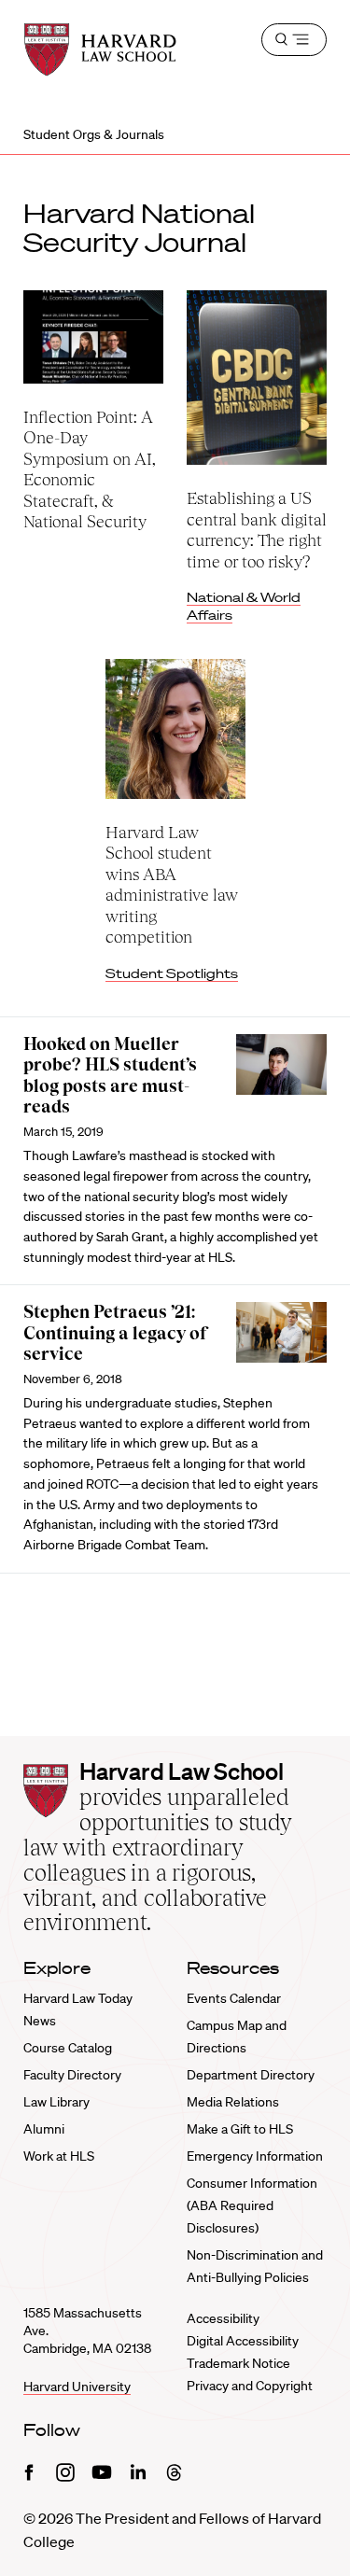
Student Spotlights (172, 973)
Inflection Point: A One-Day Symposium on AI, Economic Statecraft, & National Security (90, 469)
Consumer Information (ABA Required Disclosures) (252, 2205)
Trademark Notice (238, 2363)
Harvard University (77, 2387)
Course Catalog (68, 2048)
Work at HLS (59, 2156)
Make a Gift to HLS (240, 2129)
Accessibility (223, 2318)
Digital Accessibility (243, 2341)
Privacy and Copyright (250, 2386)
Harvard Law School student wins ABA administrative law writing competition (172, 885)
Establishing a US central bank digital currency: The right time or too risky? (257, 530)
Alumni (44, 2129)
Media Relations (233, 2102)
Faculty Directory (72, 2075)
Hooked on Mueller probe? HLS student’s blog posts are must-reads (110, 1076)
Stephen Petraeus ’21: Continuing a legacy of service (116, 1333)
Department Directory (251, 2075)
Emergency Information (255, 2156)
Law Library (56, 2102)
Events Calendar (234, 1998)
